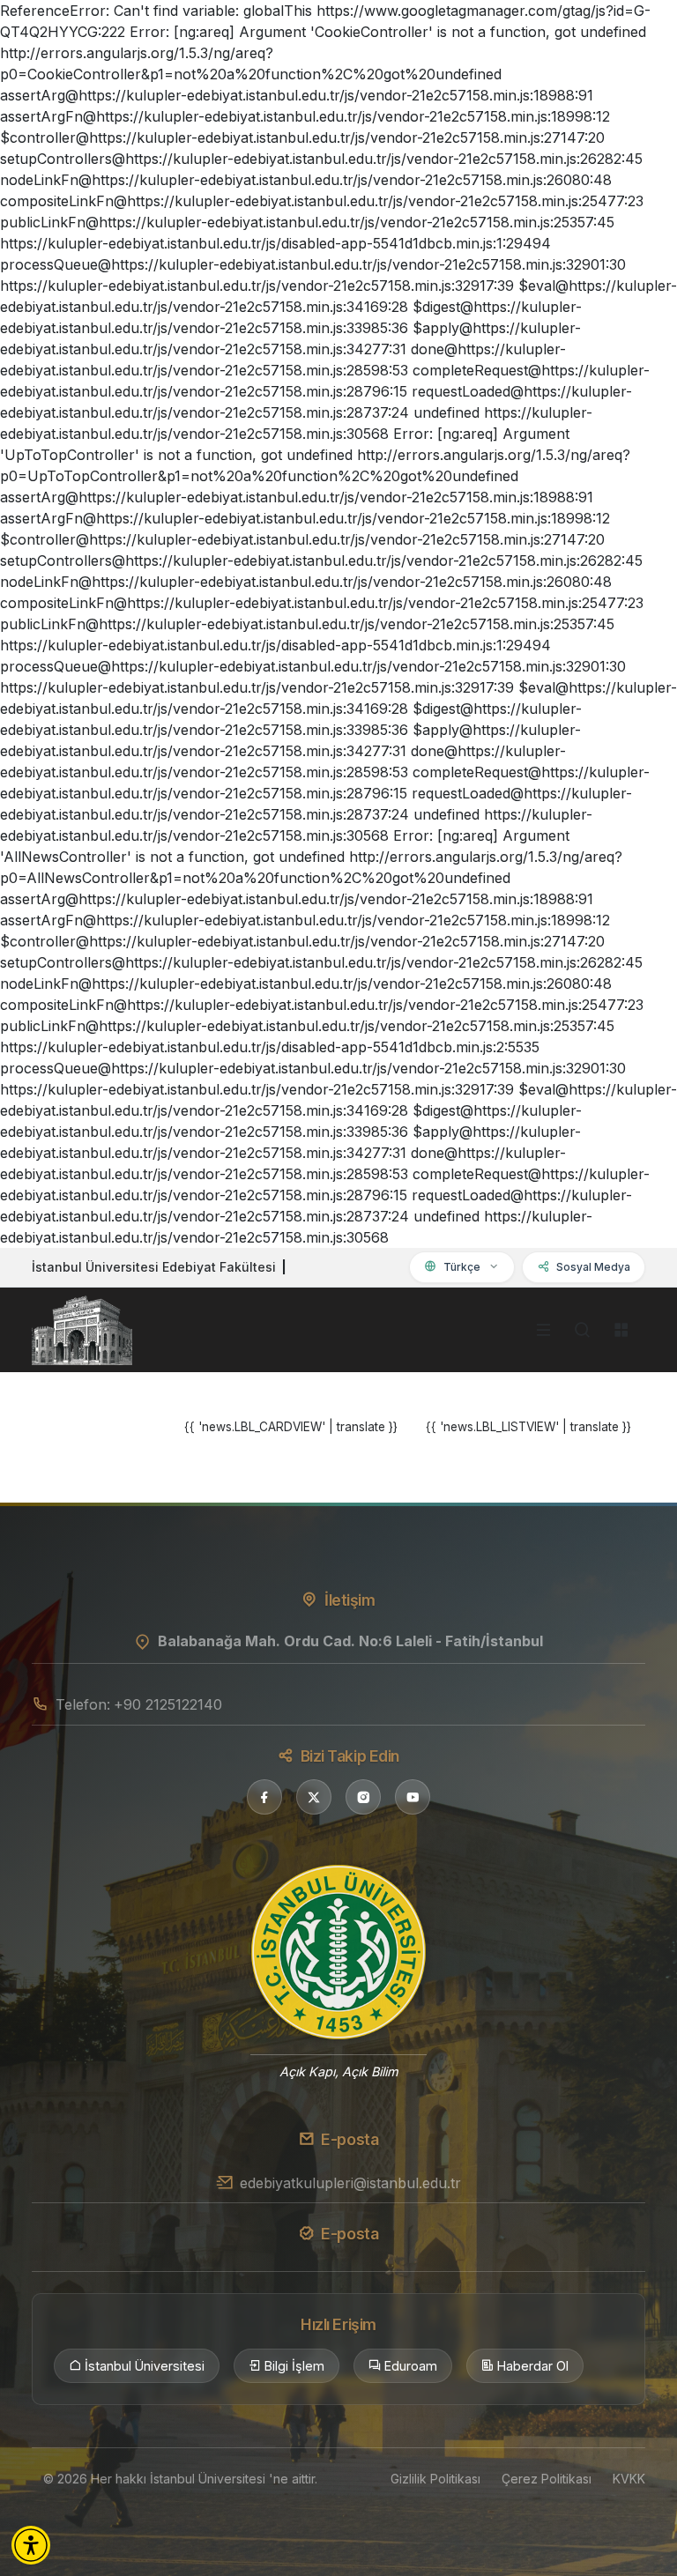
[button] (31, 2545)
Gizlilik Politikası (435, 2479)
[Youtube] (413, 1797)
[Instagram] (363, 1797)
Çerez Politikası (547, 2479)
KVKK (629, 2479)
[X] (314, 1797)
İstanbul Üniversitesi (145, 2366)
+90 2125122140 (168, 1704)
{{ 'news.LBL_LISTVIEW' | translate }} (528, 1427)
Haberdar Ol (533, 2366)
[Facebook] (264, 1797)
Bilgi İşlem (294, 2366)
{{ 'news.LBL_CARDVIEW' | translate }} (291, 1427)
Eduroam (411, 2366)
